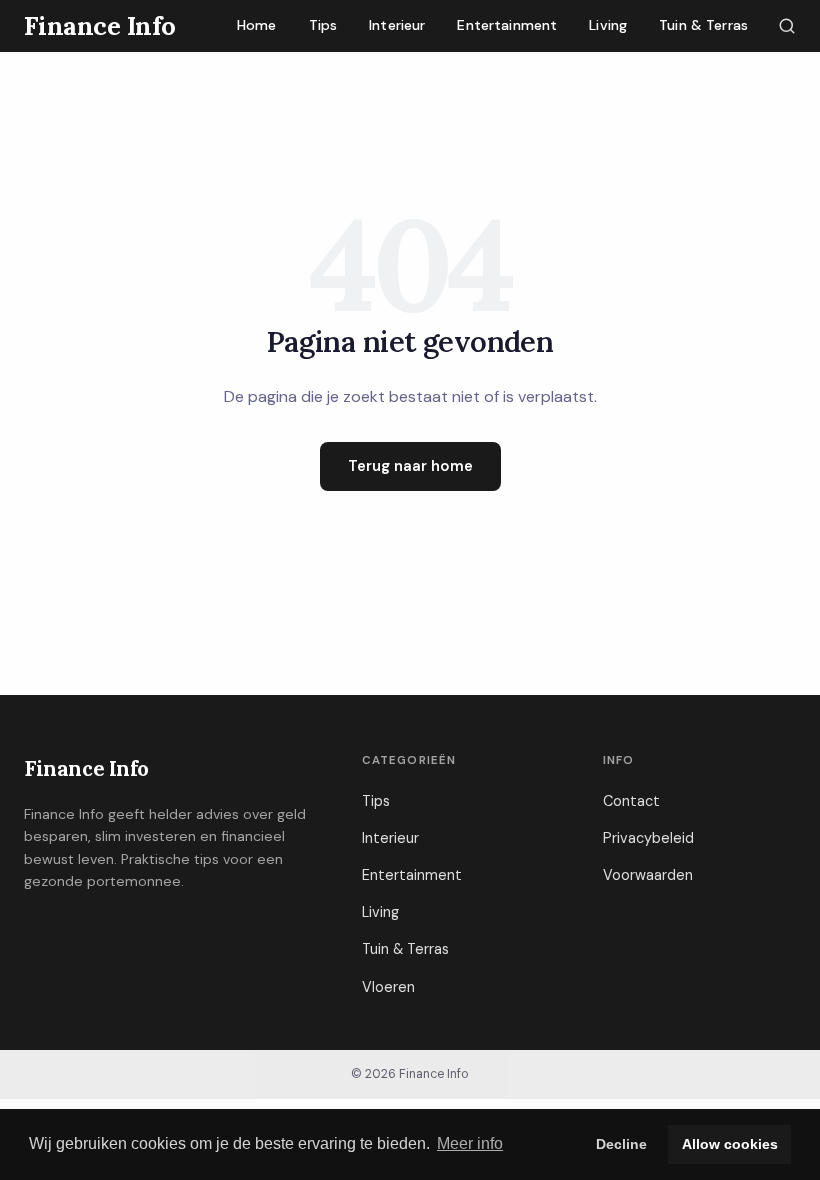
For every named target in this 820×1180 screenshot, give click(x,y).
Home (257, 25)
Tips (323, 25)
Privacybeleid (648, 838)
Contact (631, 801)
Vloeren (388, 987)
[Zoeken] (787, 26)
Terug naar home (410, 466)
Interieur (397, 25)
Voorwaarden (648, 875)
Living (608, 25)
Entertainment (507, 25)
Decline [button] (621, 1144)
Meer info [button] (470, 1143)
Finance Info (86, 768)
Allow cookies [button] (730, 1144)
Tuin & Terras (703, 25)
